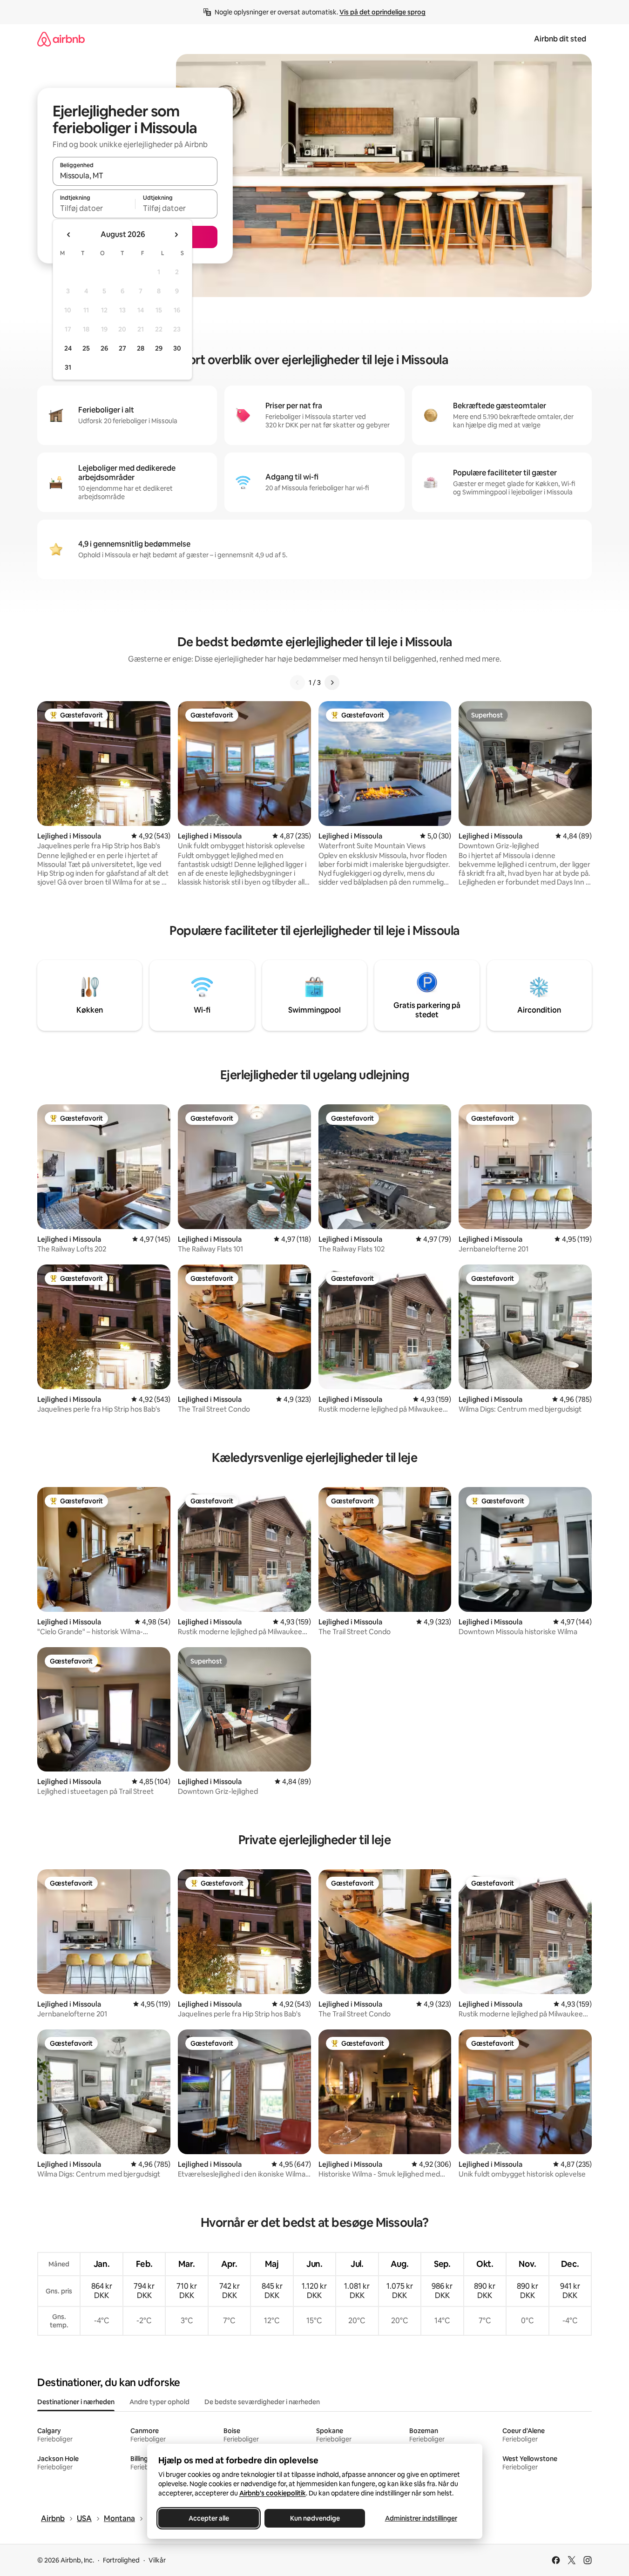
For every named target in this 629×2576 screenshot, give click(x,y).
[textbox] (94, 208)
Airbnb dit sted (560, 39)
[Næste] (332, 683)
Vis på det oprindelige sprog (382, 12)
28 (141, 348)
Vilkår (157, 2560)
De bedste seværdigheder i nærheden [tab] (262, 2402)
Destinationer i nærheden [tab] (76, 2402)
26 (104, 348)
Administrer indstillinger (421, 2518)
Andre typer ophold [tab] (159, 2402)
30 (177, 348)
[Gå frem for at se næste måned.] (176, 235)
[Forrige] (298, 683)
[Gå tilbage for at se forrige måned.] (69, 235)
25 (86, 348)
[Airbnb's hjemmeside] (61, 39)
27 (122, 348)
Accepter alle (208, 2518)
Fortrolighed (121, 2560)
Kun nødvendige (314, 2518)
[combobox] (135, 176)
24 (68, 348)
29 (159, 348)
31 (68, 367)
